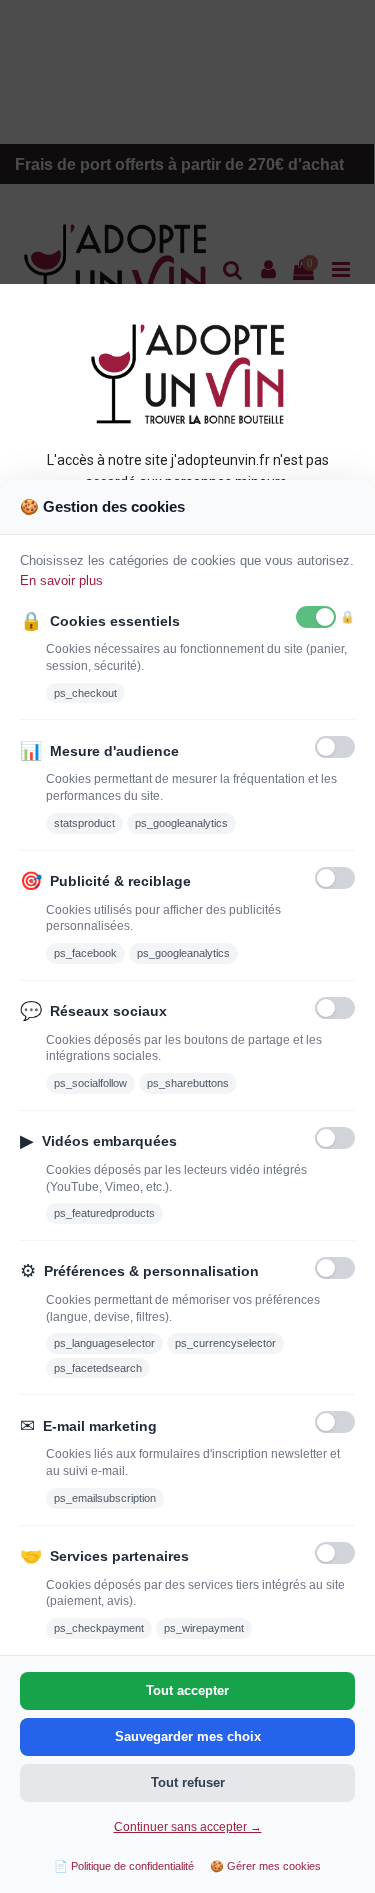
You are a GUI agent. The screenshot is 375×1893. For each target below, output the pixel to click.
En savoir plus (61, 580)
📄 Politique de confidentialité (124, 1866)
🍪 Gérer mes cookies (265, 1866)
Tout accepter (187, 1690)
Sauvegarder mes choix (188, 1736)
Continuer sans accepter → (188, 1827)
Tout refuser (188, 1782)
